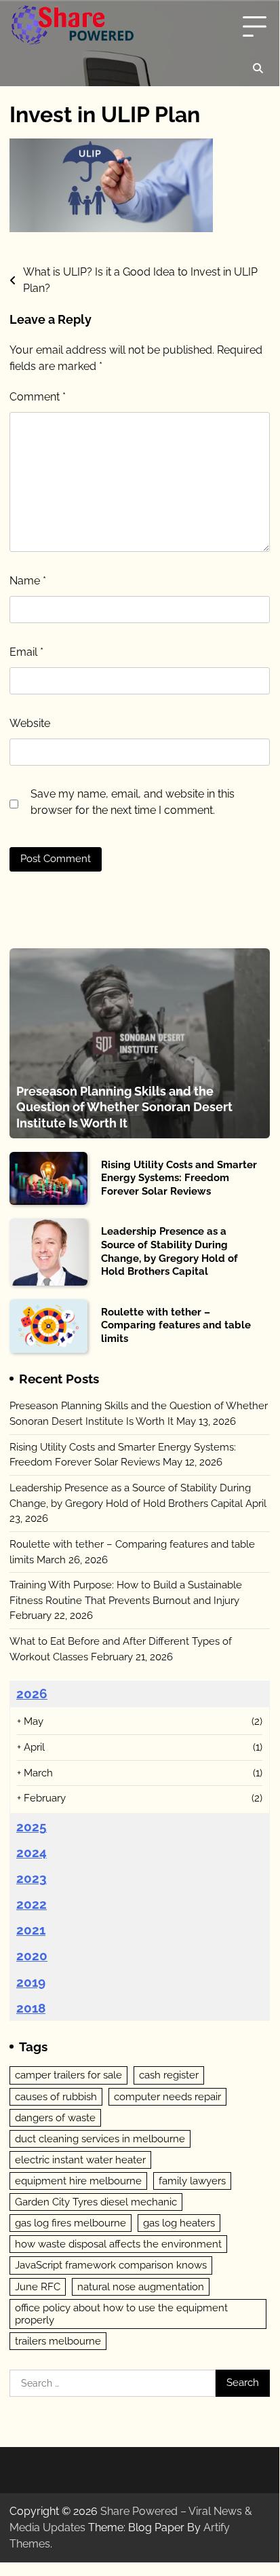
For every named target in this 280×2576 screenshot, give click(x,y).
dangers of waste (55, 2118)
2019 (31, 1982)
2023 (32, 1878)
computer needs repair (167, 2097)
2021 (31, 1930)
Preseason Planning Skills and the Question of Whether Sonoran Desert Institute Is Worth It (124, 1107)
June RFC (38, 2287)
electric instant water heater (80, 2160)
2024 (32, 1852)
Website (30, 723)
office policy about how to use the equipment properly (121, 2314)
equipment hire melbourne (78, 2181)
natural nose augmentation (141, 2287)
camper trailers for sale (68, 2075)
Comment (38, 397)
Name (28, 581)
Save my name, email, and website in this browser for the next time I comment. (133, 802)
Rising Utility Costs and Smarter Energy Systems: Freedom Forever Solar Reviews (179, 1178)
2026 (32, 1694)
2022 (32, 1904)
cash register (169, 2075)
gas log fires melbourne (71, 2223)
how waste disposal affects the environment (118, 2244)
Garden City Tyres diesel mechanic (96, 2202)
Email (26, 652)
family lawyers (192, 2181)
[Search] (258, 69)
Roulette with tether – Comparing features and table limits (176, 1325)
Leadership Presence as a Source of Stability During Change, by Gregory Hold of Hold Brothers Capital (169, 1251)
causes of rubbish (56, 2097)
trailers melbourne (58, 2341)
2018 (31, 2008)
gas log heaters (179, 2223)
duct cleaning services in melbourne (100, 2139)
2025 (32, 1827)
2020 (32, 1956)
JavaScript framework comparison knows (111, 2265)
